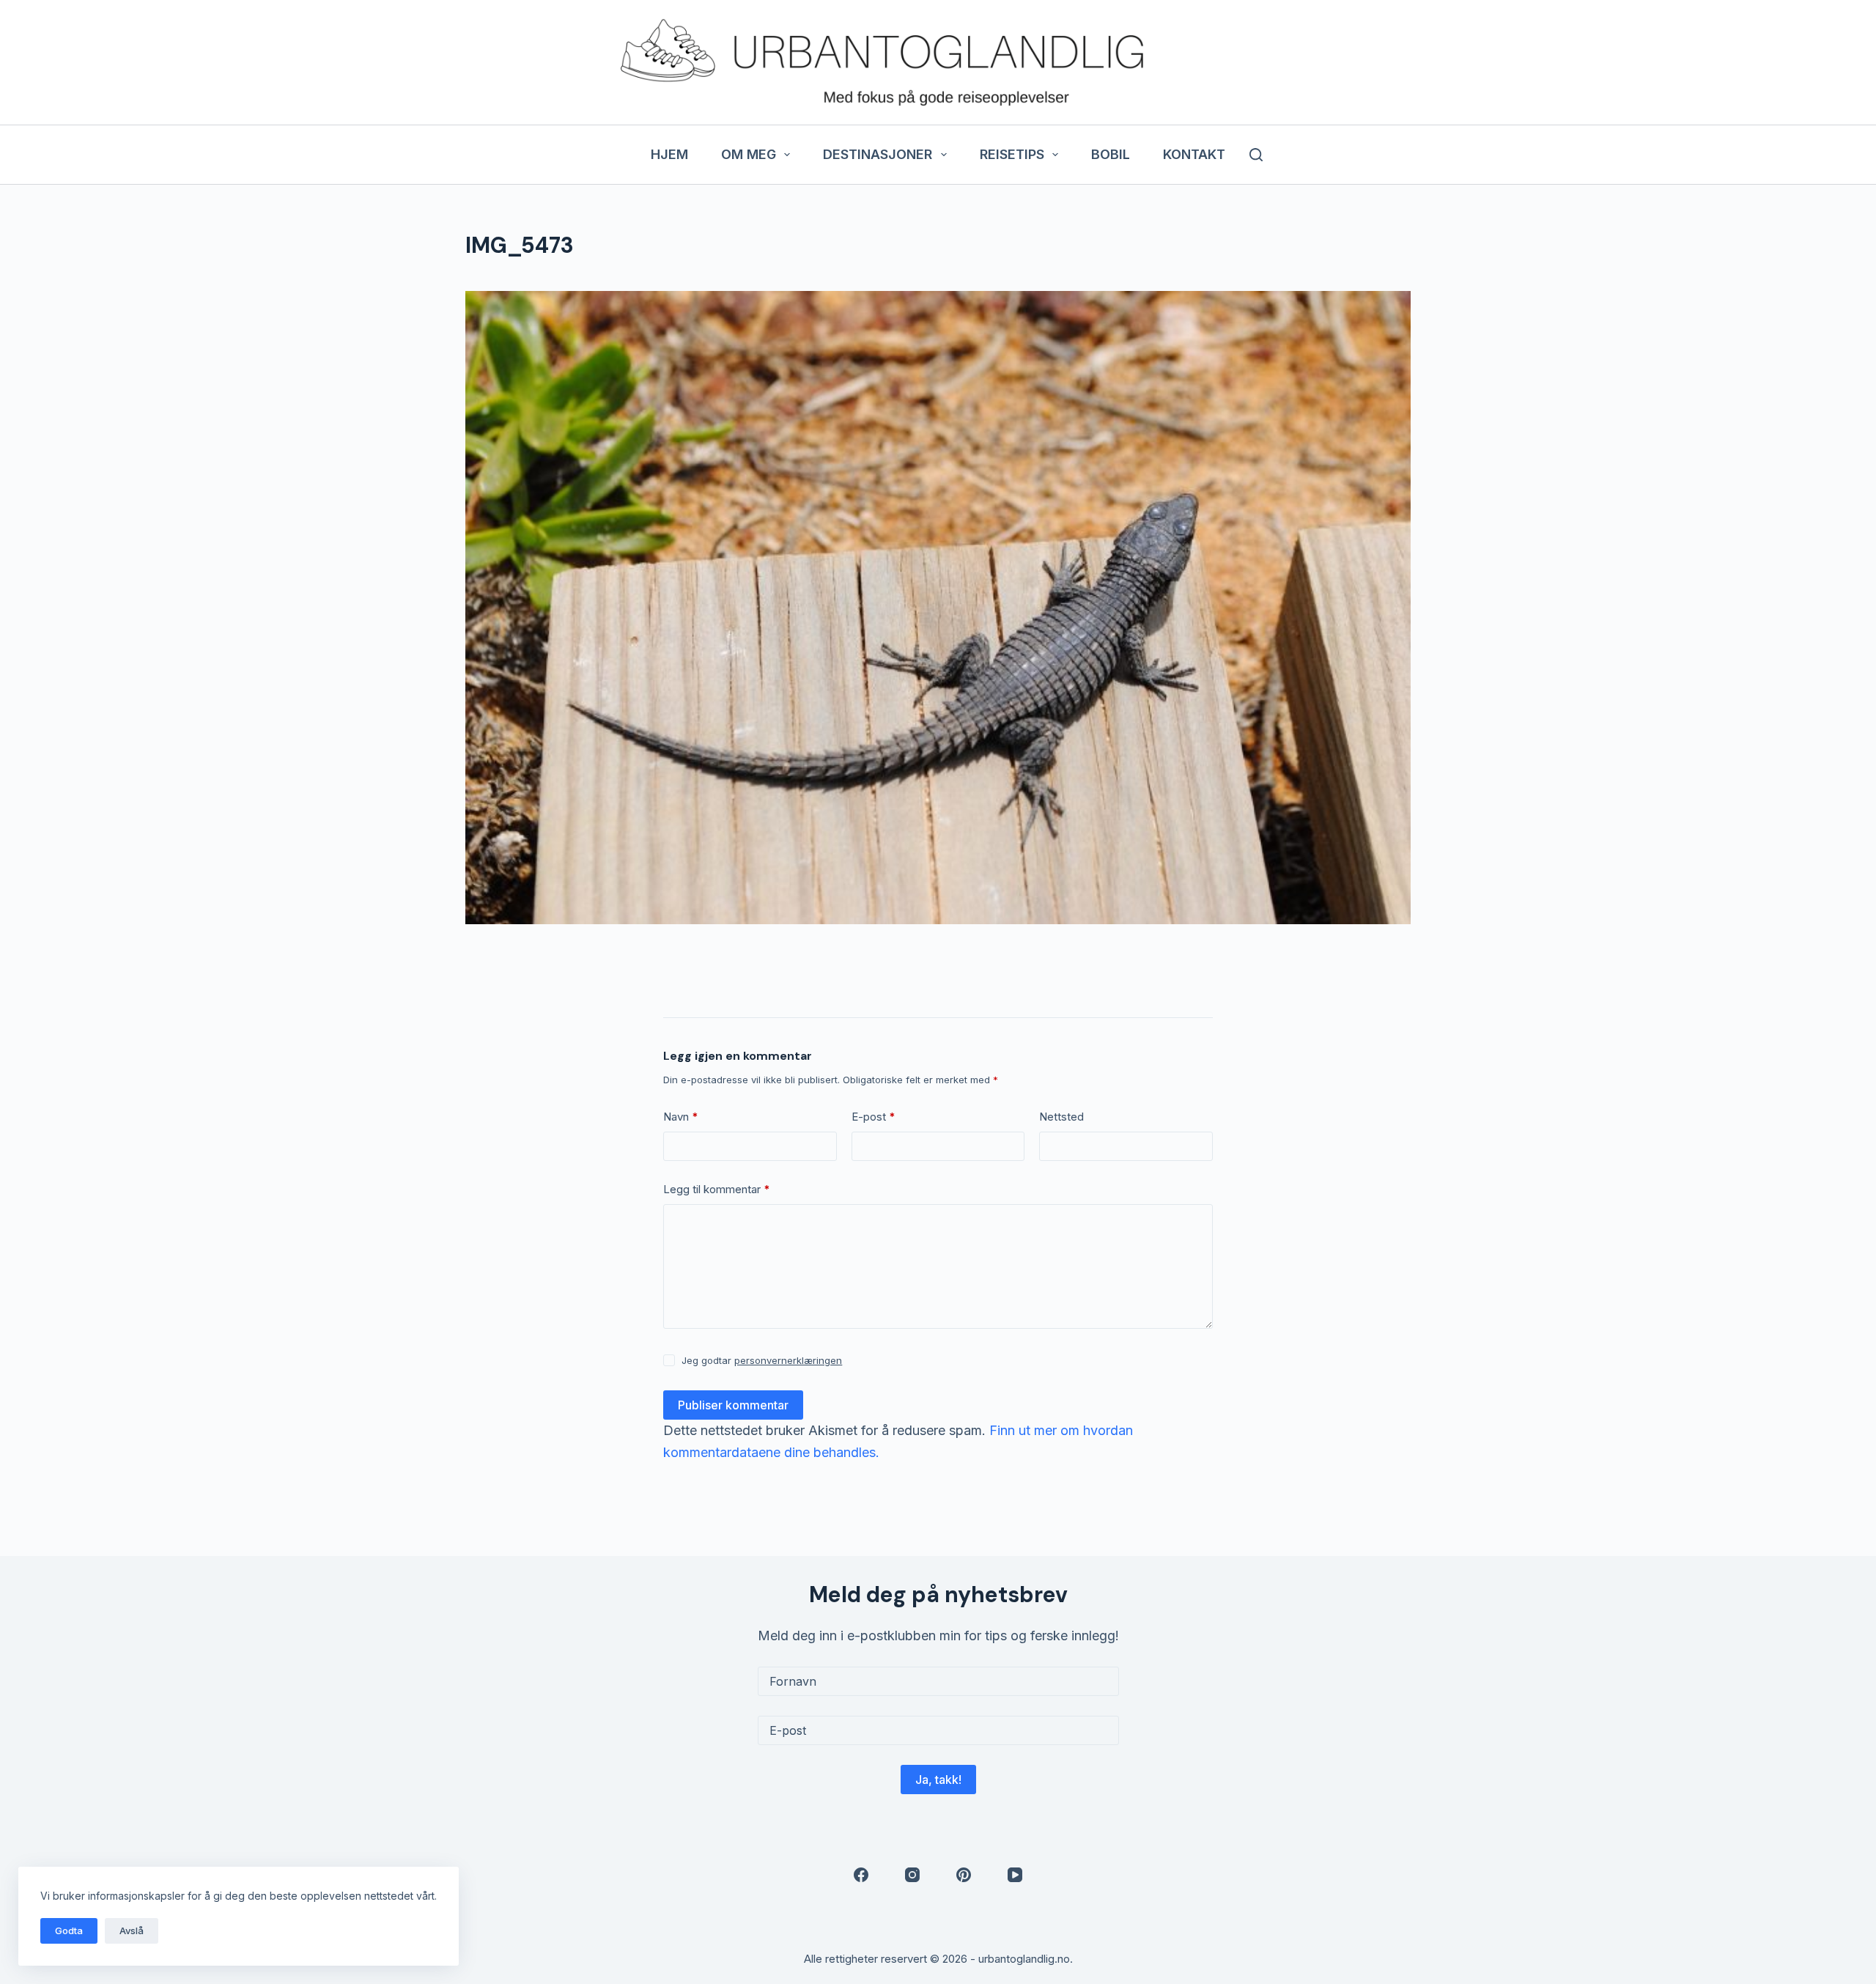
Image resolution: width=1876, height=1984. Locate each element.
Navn (681, 1117)
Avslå (132, 1930)
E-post (874, 1117)
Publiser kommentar (733, 1405)
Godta (69, 1930)
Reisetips (1012, 154)
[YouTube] (1015, 1875)
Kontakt (1194, 154)
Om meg (749, 154)
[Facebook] (861, 1875)
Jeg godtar (762, 1360)
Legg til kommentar (717, 1189)
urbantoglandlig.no (1024, 1959)
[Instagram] (912, 1875)
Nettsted (1061, 1117)
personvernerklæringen (788, 1360)
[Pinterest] (964, 1875)
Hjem (669, 154)
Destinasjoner (878, 154)
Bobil (1111, 154)
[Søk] (1256, 155)
